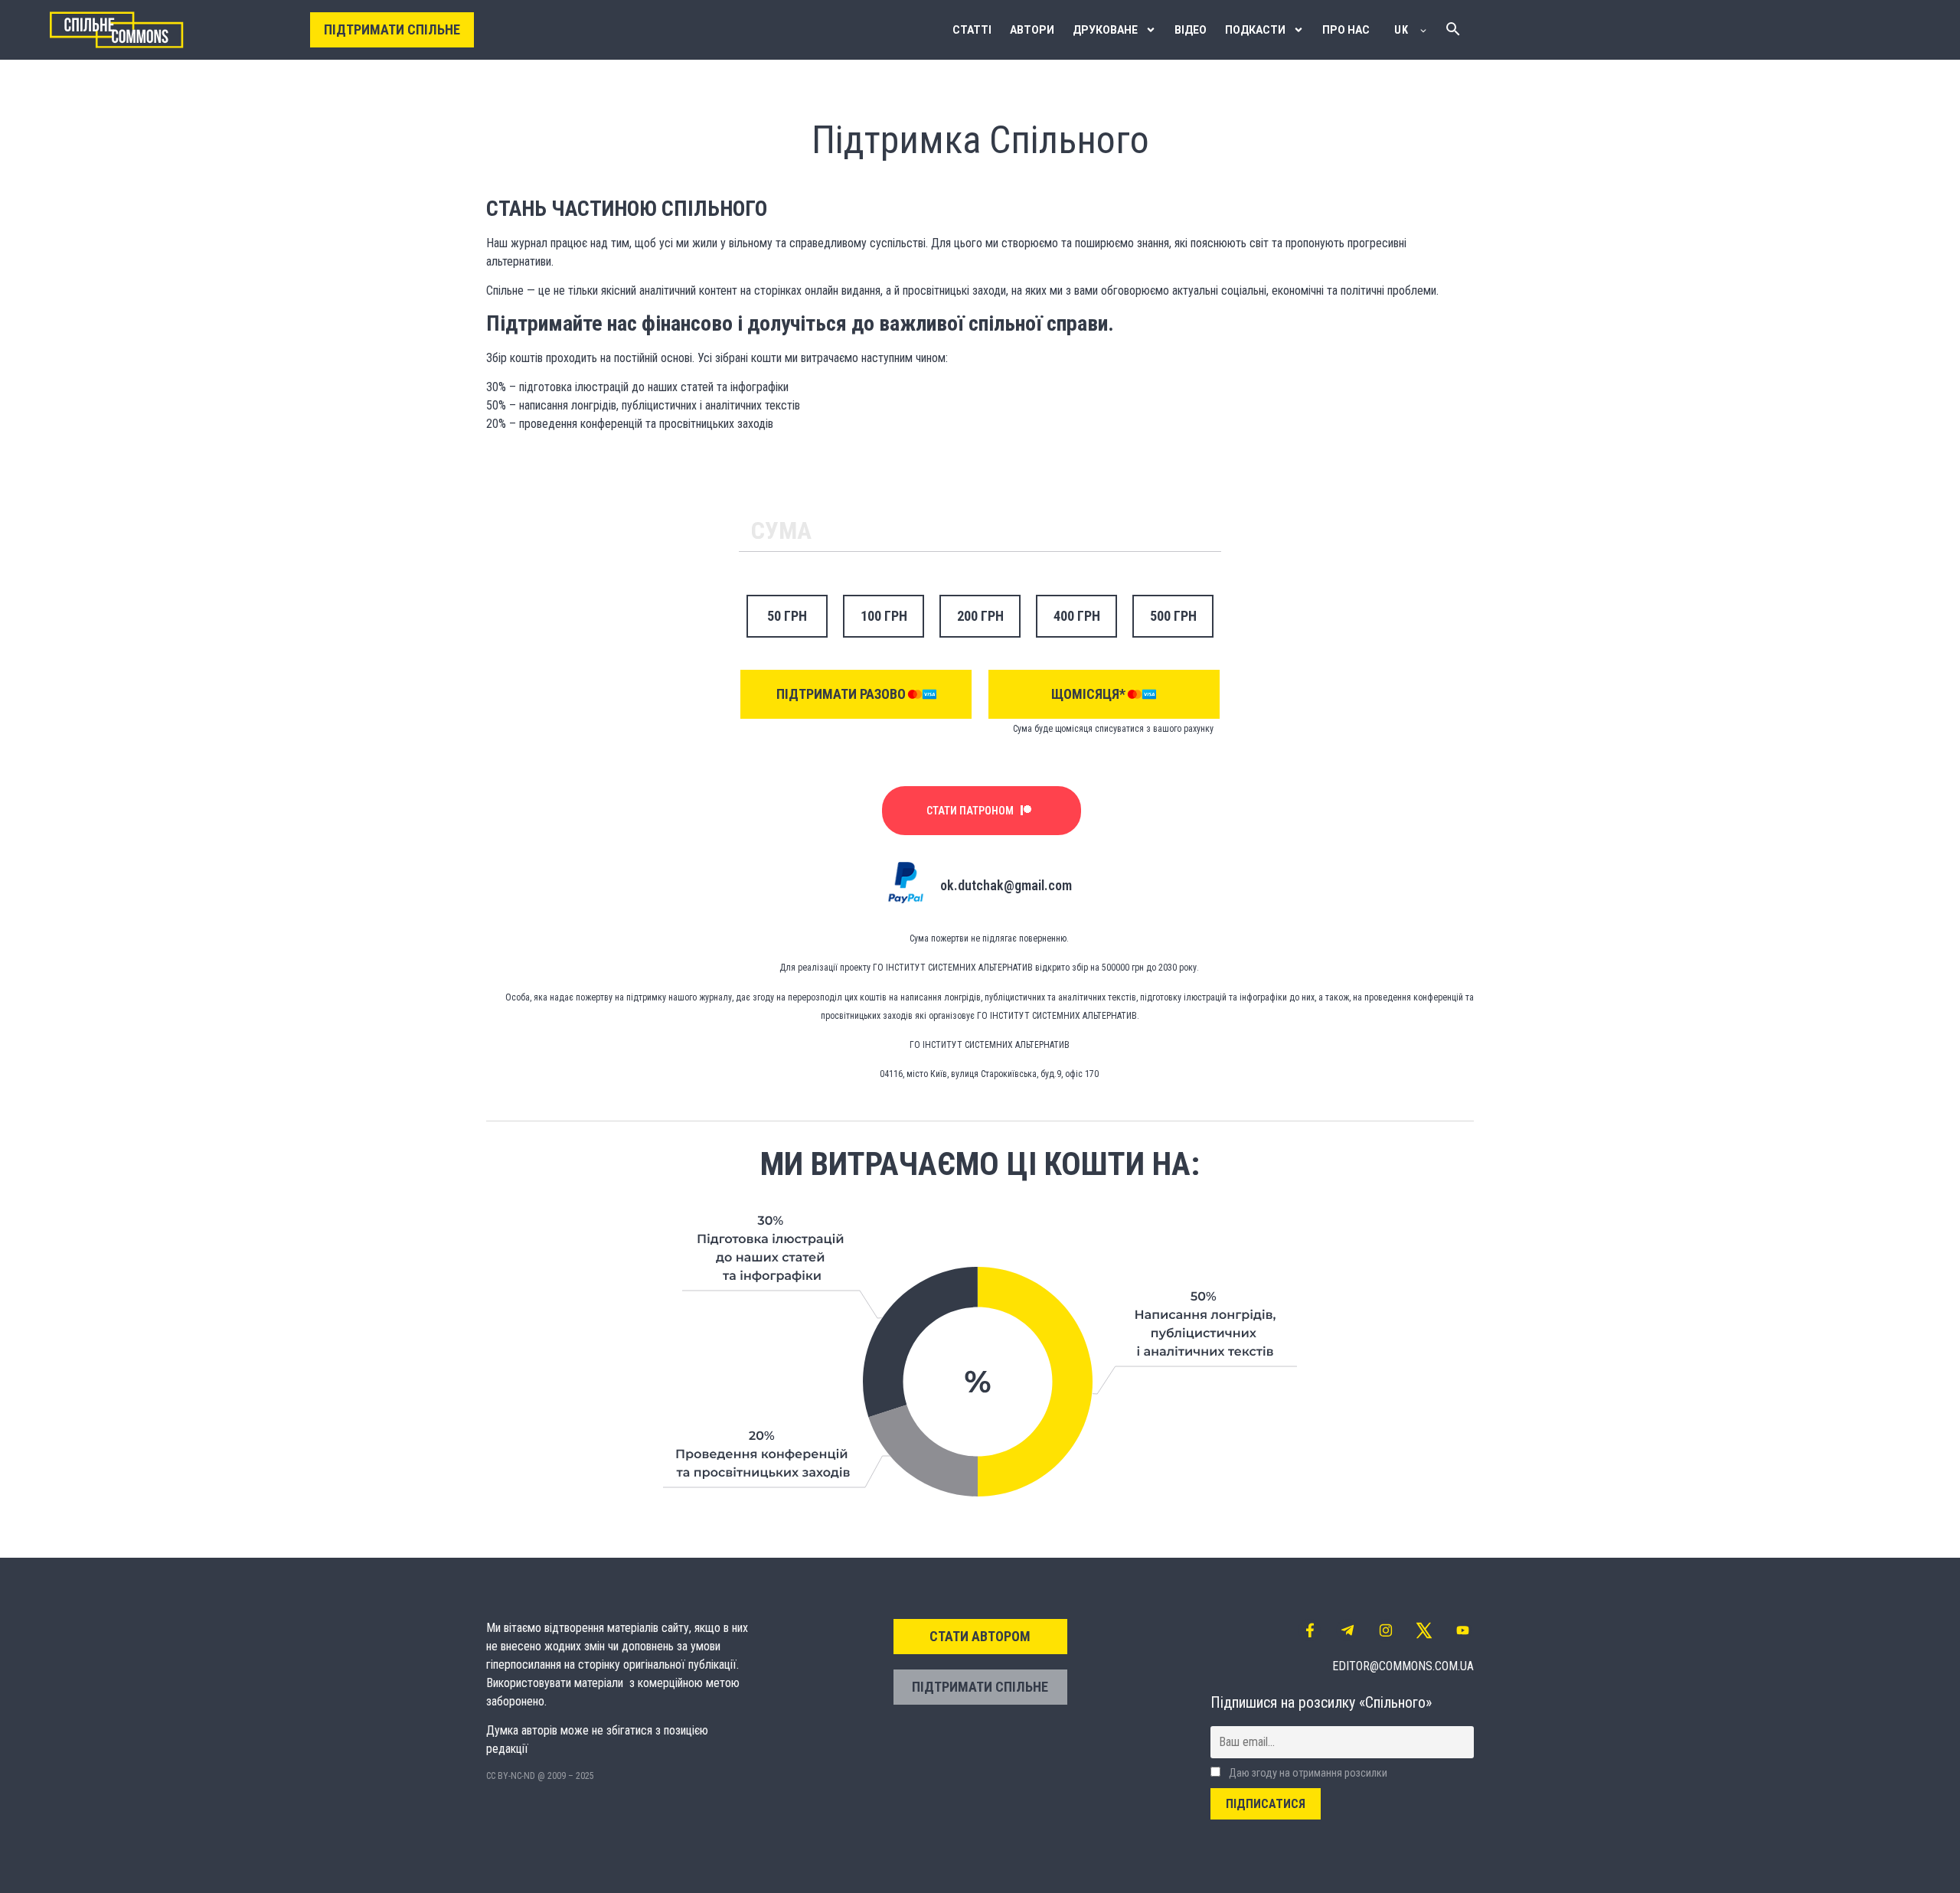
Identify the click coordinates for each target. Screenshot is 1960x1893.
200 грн (980, 616)
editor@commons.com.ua (1403, 1666)
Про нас (1346, 30)
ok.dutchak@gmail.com (1006, 885)
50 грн (787, 616)
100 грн (884, 616)
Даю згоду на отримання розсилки (1307, 1773)
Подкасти (1255, 30)
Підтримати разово (841, 694)
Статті (972, 30)
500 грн (1173, 616)
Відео (1191, 30)
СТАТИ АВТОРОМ (980, 1636)
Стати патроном (970, 811)
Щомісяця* (1088, 694)
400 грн (1077, 616)
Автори (1032, 30)
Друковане (1105, 30)
